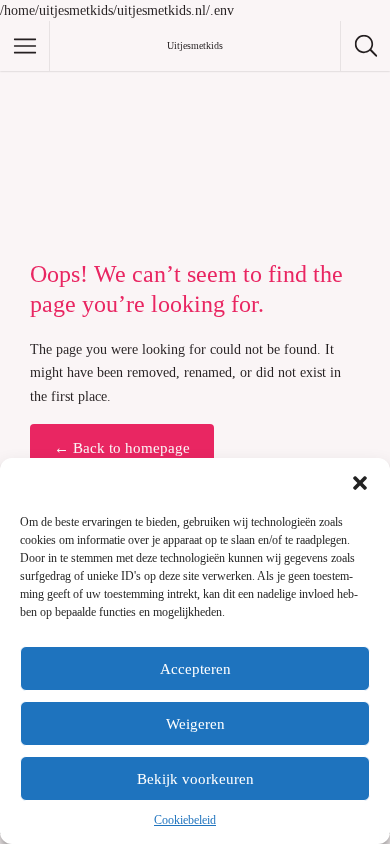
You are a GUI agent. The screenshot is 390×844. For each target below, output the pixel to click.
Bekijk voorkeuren (195, 779)
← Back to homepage (122, 448)
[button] (360, 483)
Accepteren (195, 669)
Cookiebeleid (185, 820)
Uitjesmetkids (195, 45)
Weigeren (195, 724)
